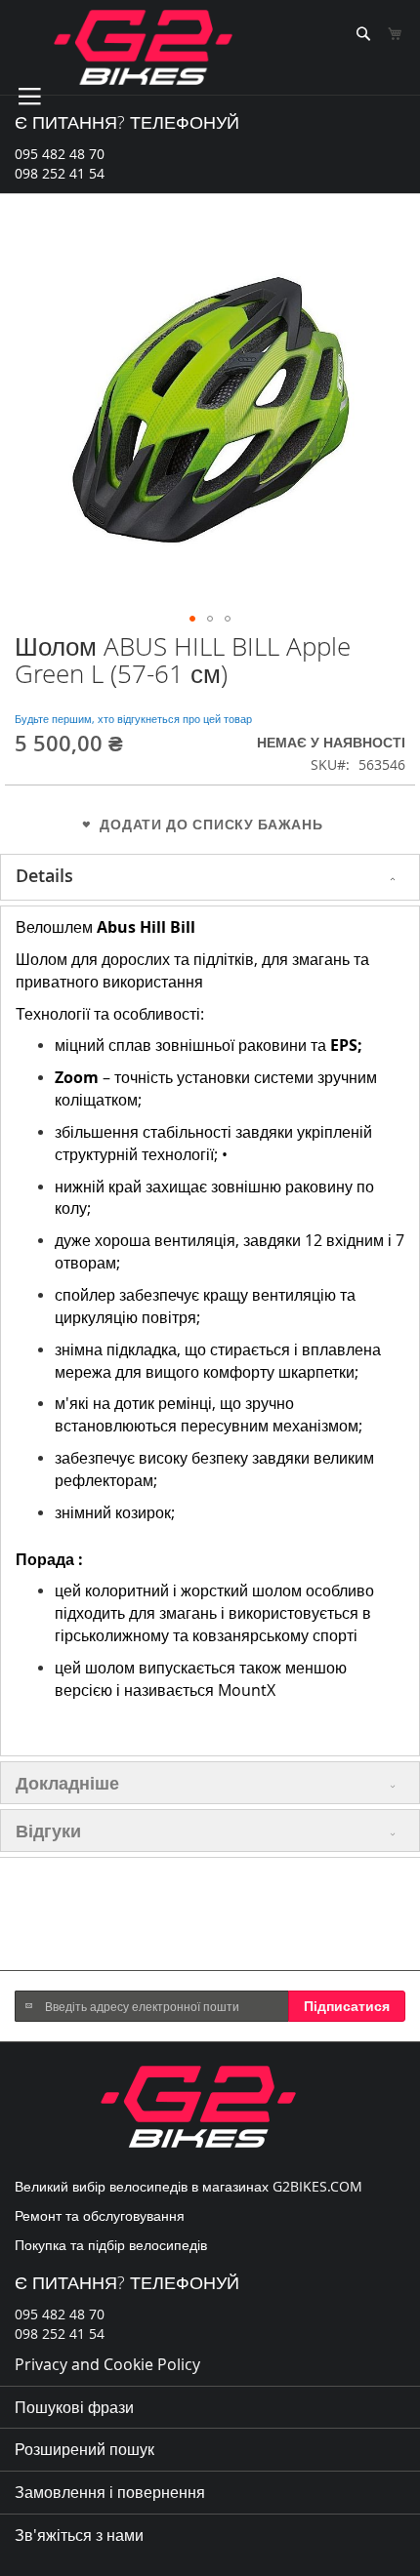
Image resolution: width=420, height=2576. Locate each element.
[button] (192, 619)
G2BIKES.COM (317, 2186)
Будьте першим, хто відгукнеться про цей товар (133, 719)
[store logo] (143, 47)
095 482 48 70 (60, 154)
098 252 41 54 (60, 173)
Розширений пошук (84, 2449)
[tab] (210, 877)
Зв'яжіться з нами (79, 2535)
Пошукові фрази (74, 2407)
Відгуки (48, 1831)
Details (44, 875)
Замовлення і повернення (110, 2492)
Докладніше (67, 1783)
